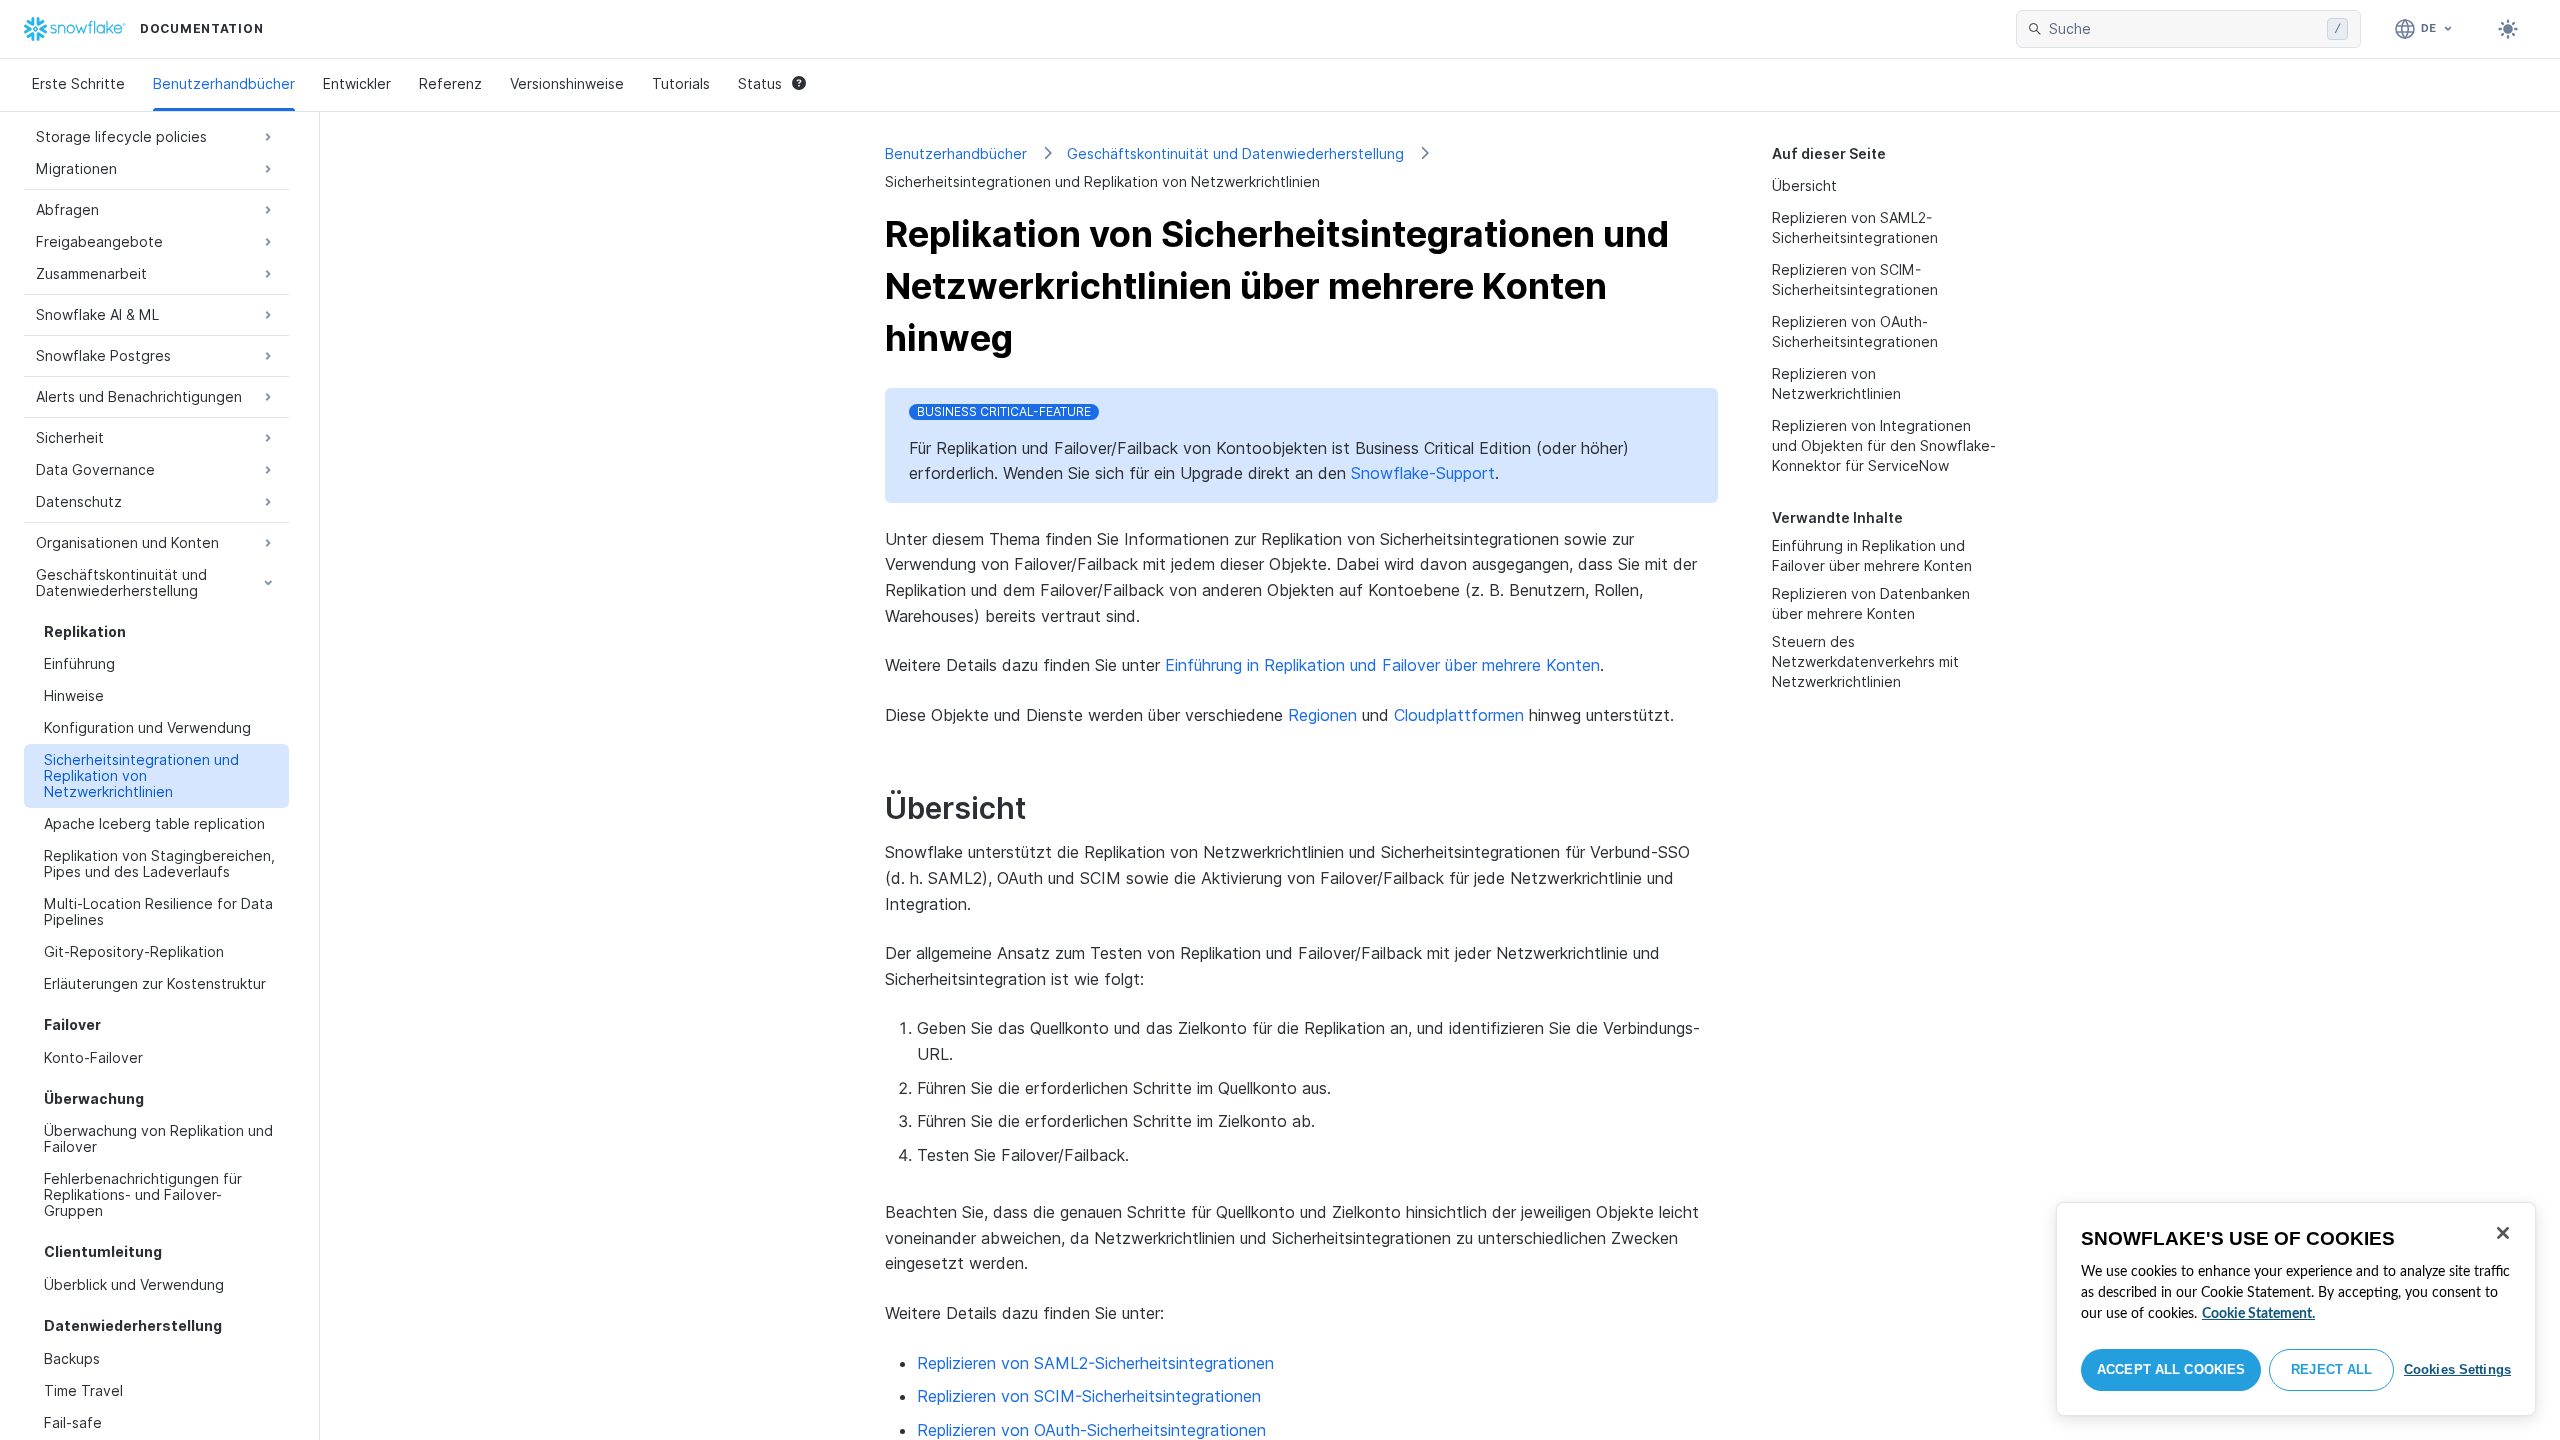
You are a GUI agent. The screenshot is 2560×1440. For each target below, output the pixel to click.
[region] (2296, 1309)
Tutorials (681, 83)
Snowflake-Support (1423, 473)
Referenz (450, 83)
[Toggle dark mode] (2508, 29)
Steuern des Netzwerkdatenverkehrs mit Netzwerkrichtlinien (1865, 661)
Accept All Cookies (2171, 1369)
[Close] (2503, 1233)
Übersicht (1804, 185)
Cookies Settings (2457, 1369)
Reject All (2331, 1369)
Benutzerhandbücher (224, 83)
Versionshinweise (567, 83)
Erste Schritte (78, 83)
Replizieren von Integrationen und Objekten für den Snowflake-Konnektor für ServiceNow (1884, 445)
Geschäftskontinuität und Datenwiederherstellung (1235, 153)
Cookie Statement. (2258, 1314)
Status (760, 83)
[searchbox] (2184, 29)
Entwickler (357, 83)
